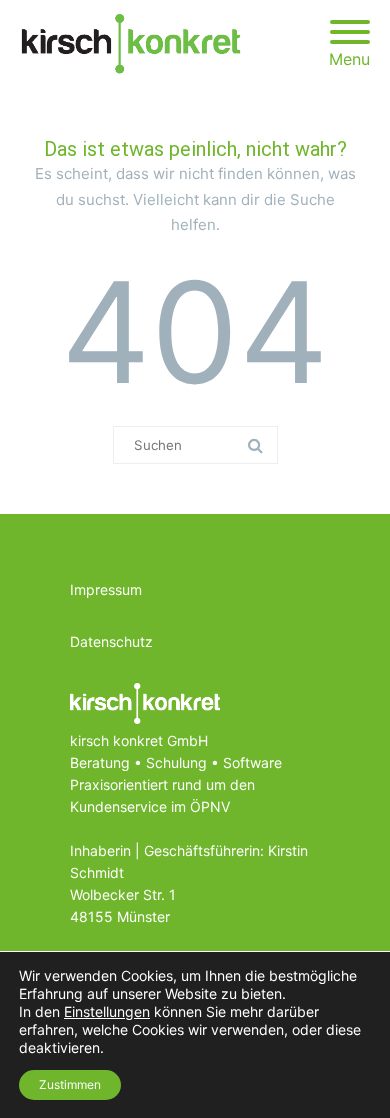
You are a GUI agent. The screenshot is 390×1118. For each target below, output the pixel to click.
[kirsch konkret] (135, 43)
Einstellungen (107, 1011)
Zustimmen (70, 1084)
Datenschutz (111, 641)
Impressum (106, 589)
